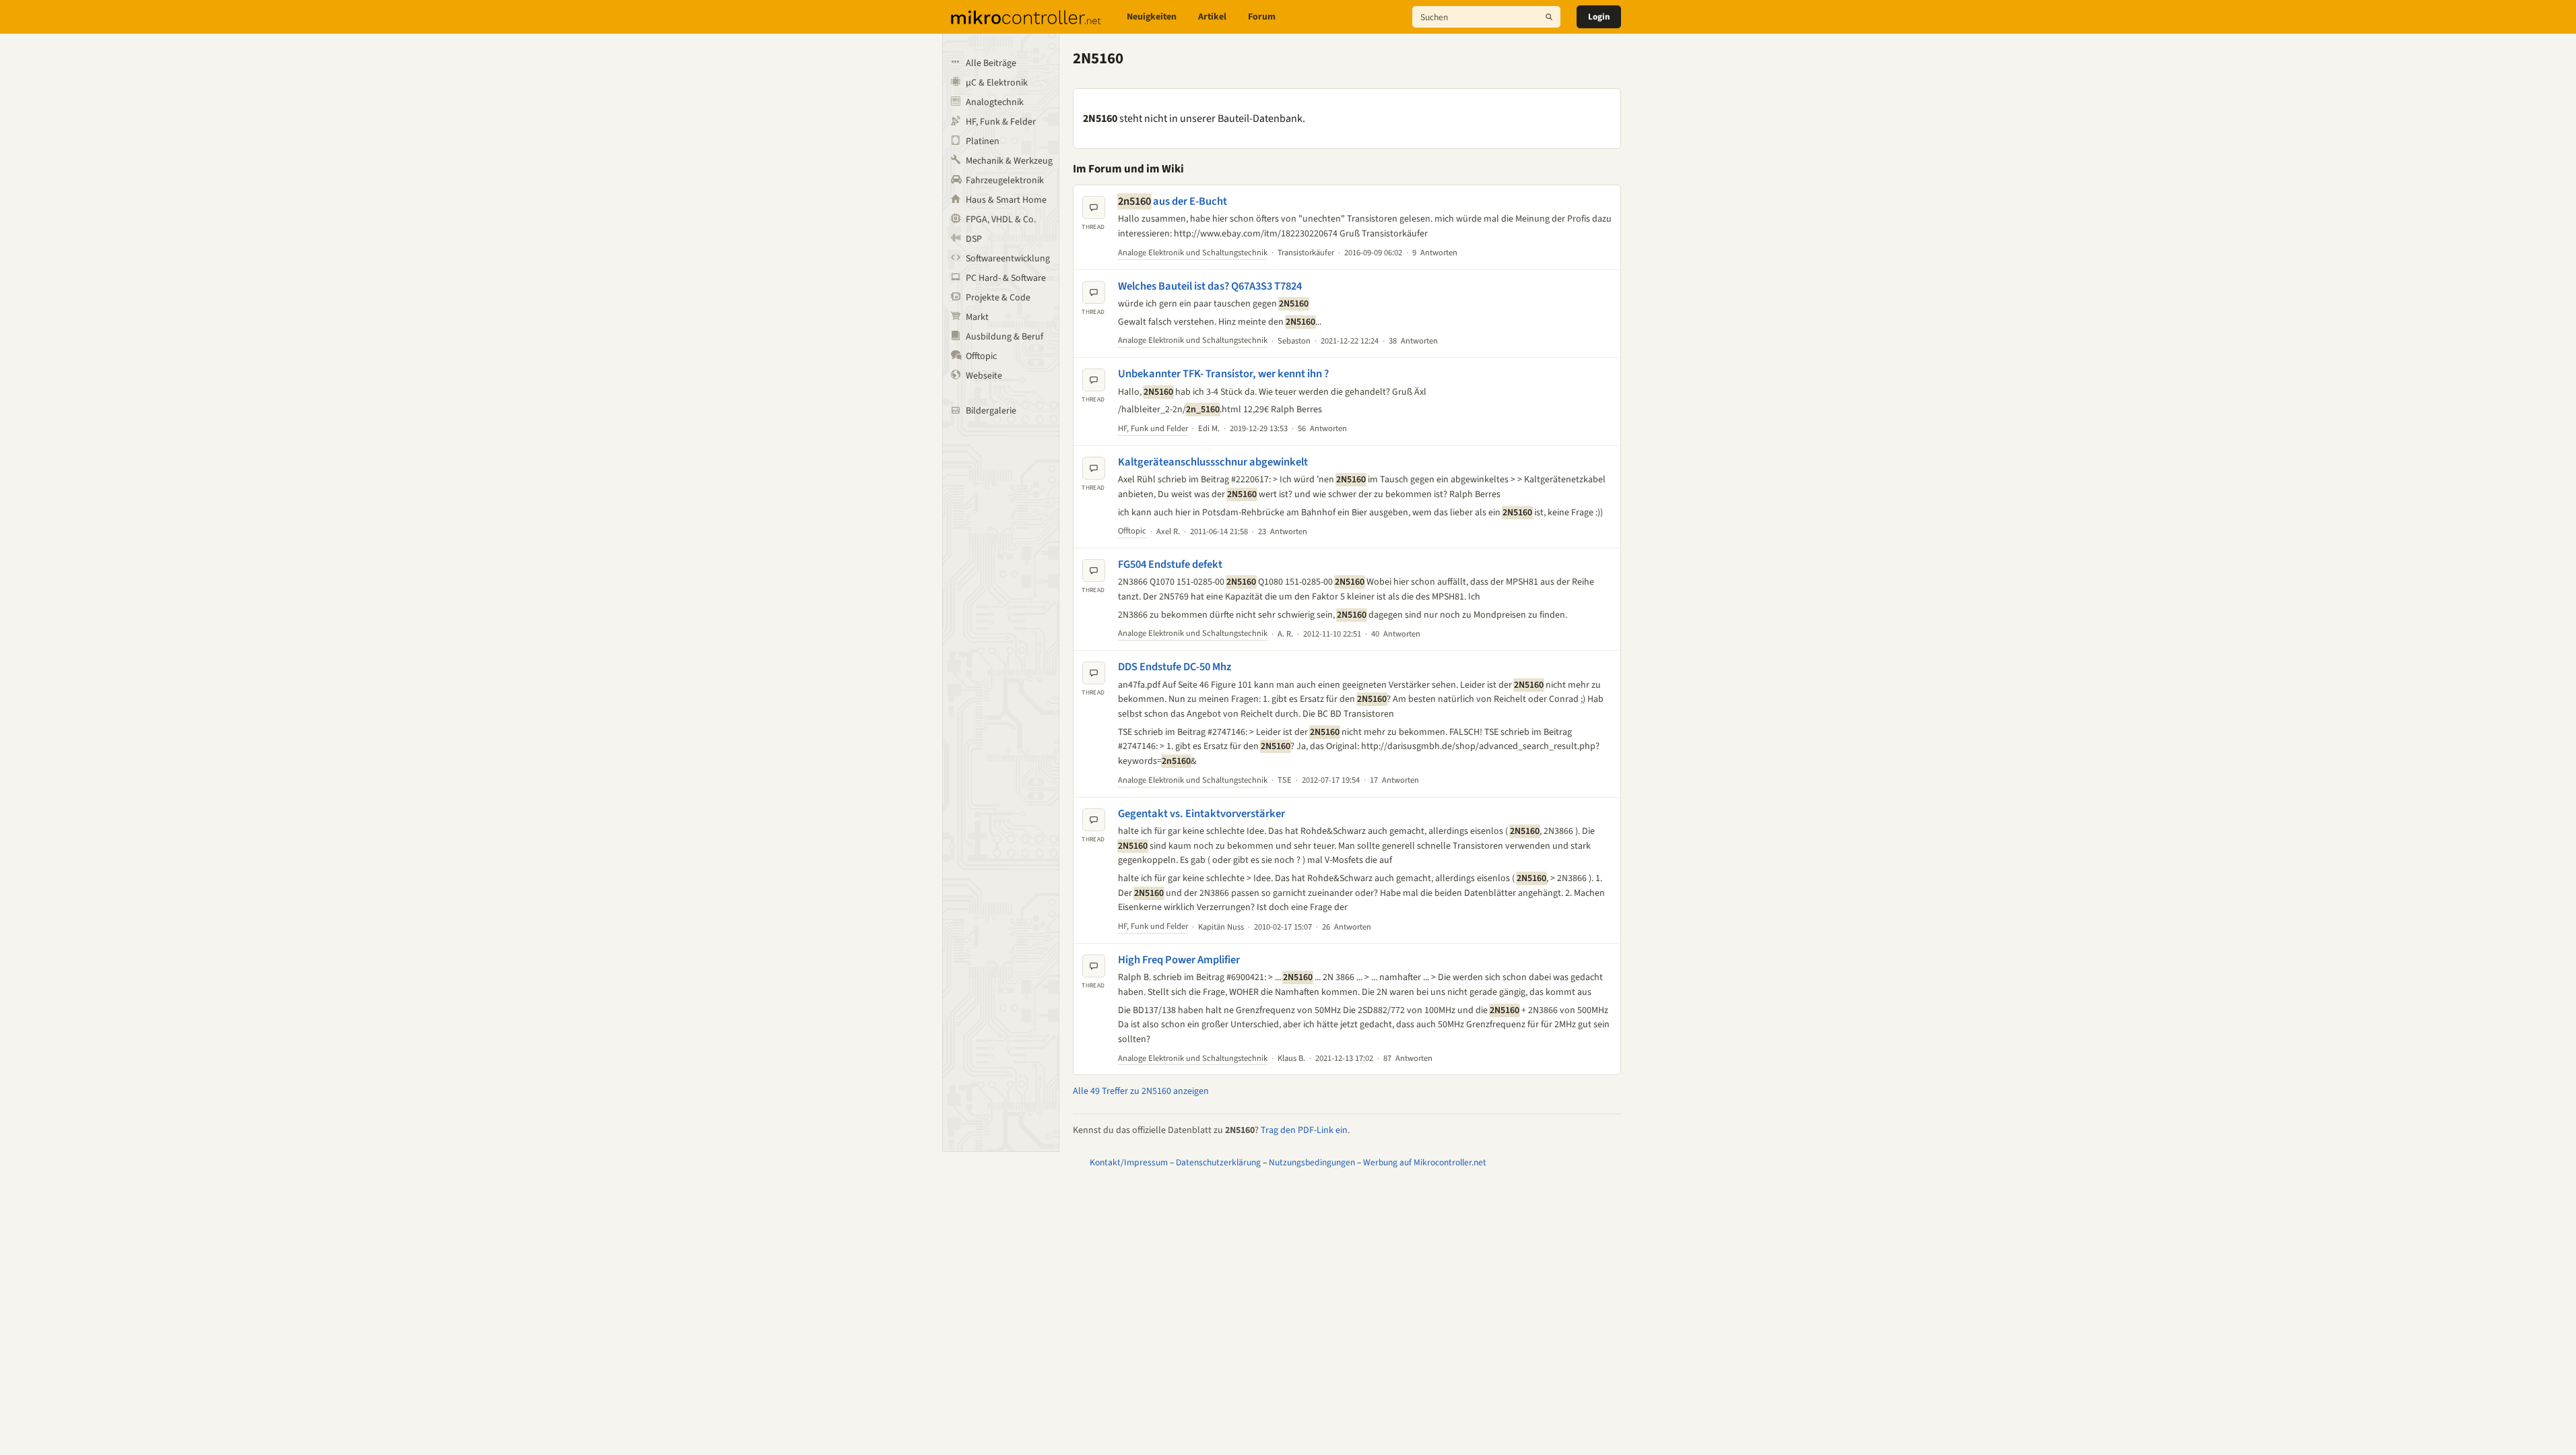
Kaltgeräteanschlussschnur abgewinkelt (1213, 462)
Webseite (984, 376)
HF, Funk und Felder (1153, 428)
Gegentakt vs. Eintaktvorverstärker (1201, 814)
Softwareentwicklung (1008, 259)
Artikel (1212, 17)
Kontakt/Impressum (1129, 1162)
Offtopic (981, 356)
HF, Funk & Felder (1001, 122)
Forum (1262, 17)
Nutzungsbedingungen (1312, 1162)
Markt (977, 317)
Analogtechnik (995, 102)
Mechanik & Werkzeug (1009, 161)
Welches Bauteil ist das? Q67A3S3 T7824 (1210, 286)
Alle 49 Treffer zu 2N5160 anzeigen (1141, 1091)
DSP (974, 239)
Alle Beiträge (991, 63)
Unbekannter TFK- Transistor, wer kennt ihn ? (1223, 374)
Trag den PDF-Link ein (1304, 1130)
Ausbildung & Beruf (1004, 337)
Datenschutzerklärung (1218, 1162)
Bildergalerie (991, 411)
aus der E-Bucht (1173, 201)
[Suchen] (1549, 17)
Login (1599, 17)
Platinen (983, 141)
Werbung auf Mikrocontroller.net (1425, 1162)
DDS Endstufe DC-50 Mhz (1175, 667)
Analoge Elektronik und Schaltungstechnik (1193, 253)
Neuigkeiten (1152, 17)
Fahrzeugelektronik (1005, 181)
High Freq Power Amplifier (1179, 960)
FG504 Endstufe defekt (1170, 564)
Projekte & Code (998, 298)
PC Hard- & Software (1006, 278)
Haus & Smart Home (1006, 200)
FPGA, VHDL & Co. (1001, 220)
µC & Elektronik (997, 83)
